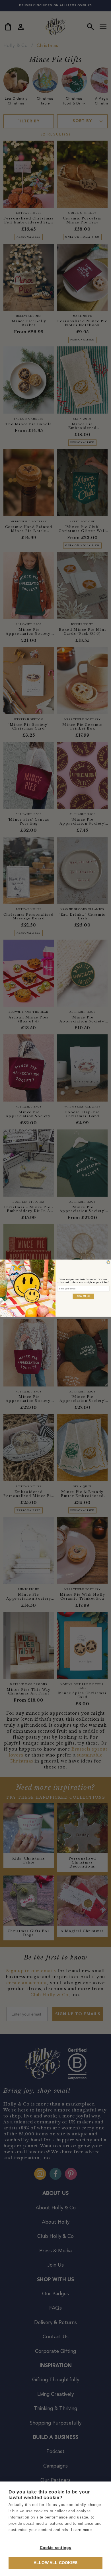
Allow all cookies (55, 2563)
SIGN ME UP (83, 1296)
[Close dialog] (108, 1262)
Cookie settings (56, 2548)
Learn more (82, 2530)
